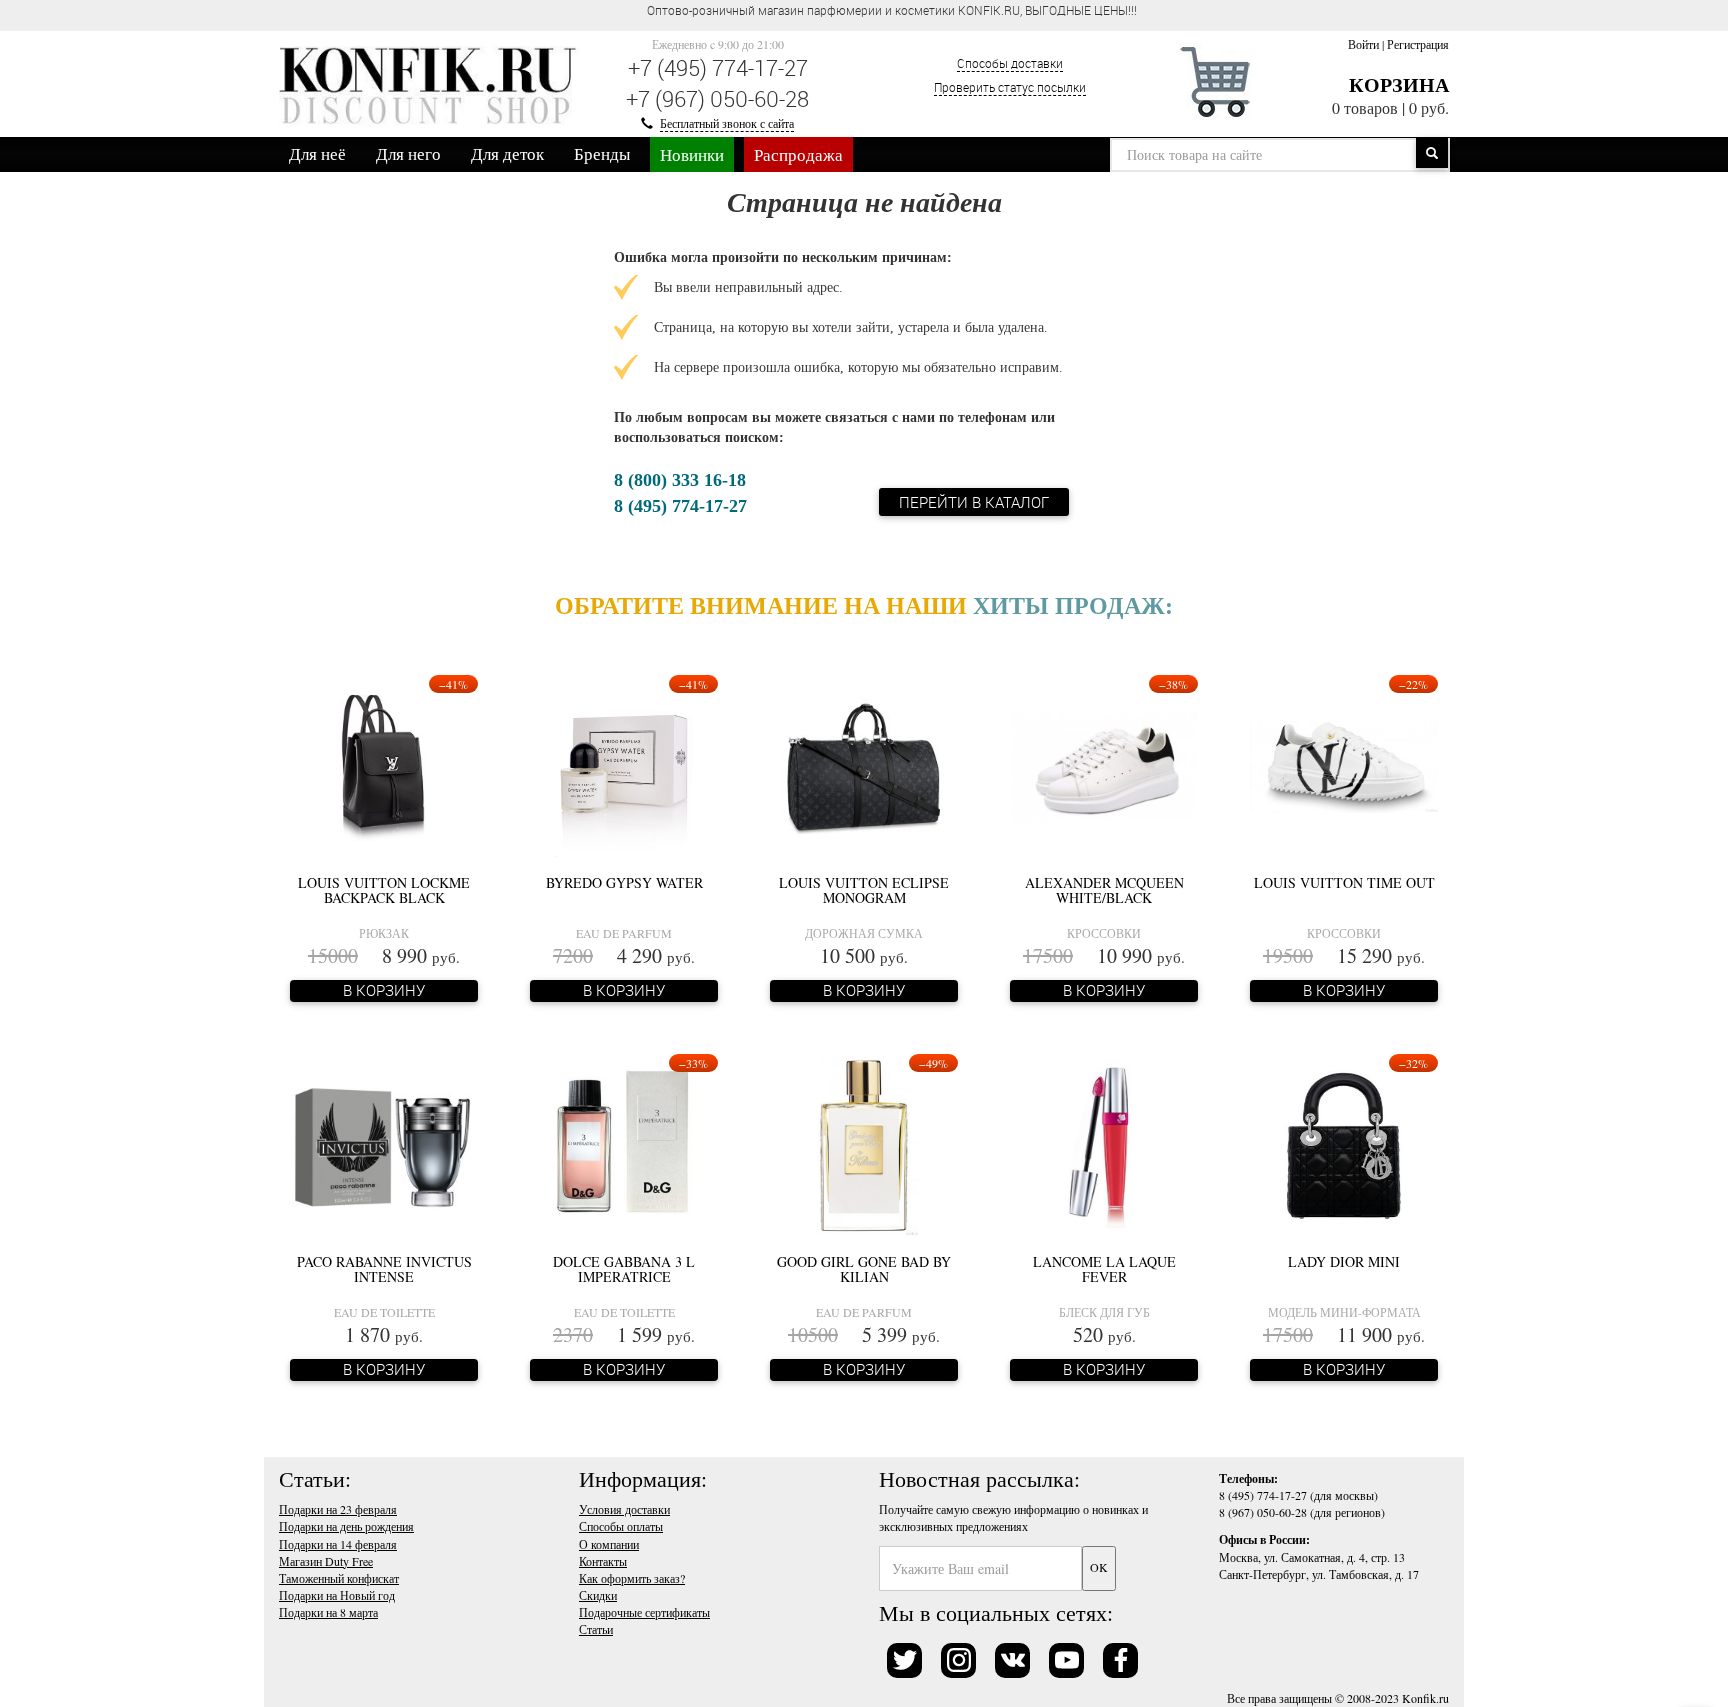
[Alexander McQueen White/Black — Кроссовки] (1104, 765)
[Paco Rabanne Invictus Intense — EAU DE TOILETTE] (384, 1144)
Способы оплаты (621, 1526)
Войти (1363, 44)
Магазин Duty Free (326, 1561)
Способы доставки (1010, 63)
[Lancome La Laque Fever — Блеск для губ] (1104, 1144)
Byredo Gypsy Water (624, 882)
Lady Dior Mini (1344, 1261)
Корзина (1399, 84)
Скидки (598, 1595)
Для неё (317, 153)
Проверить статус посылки (1010, 87)
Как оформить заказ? (632, 1578)
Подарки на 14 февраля (338, 1544)
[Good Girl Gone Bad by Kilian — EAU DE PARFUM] (864, 1144)
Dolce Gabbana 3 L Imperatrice (624, 1269)
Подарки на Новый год (337, 1595)
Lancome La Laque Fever (1104, 1269)
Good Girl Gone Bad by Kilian (864, 1269)
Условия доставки (624, 1509)
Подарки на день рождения (346, 1526)
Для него (408, 153)
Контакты (603, 1561)
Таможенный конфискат (339, 1578)
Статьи (596, 1629)
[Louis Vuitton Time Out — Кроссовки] (1344, 765)
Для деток (507, 153)
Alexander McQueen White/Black (1104, 890)
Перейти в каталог (974, 502)
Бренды (602, 153)
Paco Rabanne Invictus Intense (384, 1269)
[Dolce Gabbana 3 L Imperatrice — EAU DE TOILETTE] (624, 1144)
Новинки (692, 154)
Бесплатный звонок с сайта (727, 123)
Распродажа (798, 154)
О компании (609, 1544)
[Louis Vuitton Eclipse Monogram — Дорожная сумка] (864, 765)
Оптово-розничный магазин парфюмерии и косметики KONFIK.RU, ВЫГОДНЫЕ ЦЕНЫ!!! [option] (892, 10)
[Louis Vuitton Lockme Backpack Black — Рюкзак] (384, 765)
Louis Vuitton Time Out (1344, 882)
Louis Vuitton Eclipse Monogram (864, 890)
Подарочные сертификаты (644, 1612)
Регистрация (1418, 44)
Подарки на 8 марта (328, 1612)
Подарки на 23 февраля (338, 1509)
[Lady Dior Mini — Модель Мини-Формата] (1343, 1144)
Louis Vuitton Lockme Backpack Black (384, 890)
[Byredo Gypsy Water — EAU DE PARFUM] (623, 765)
